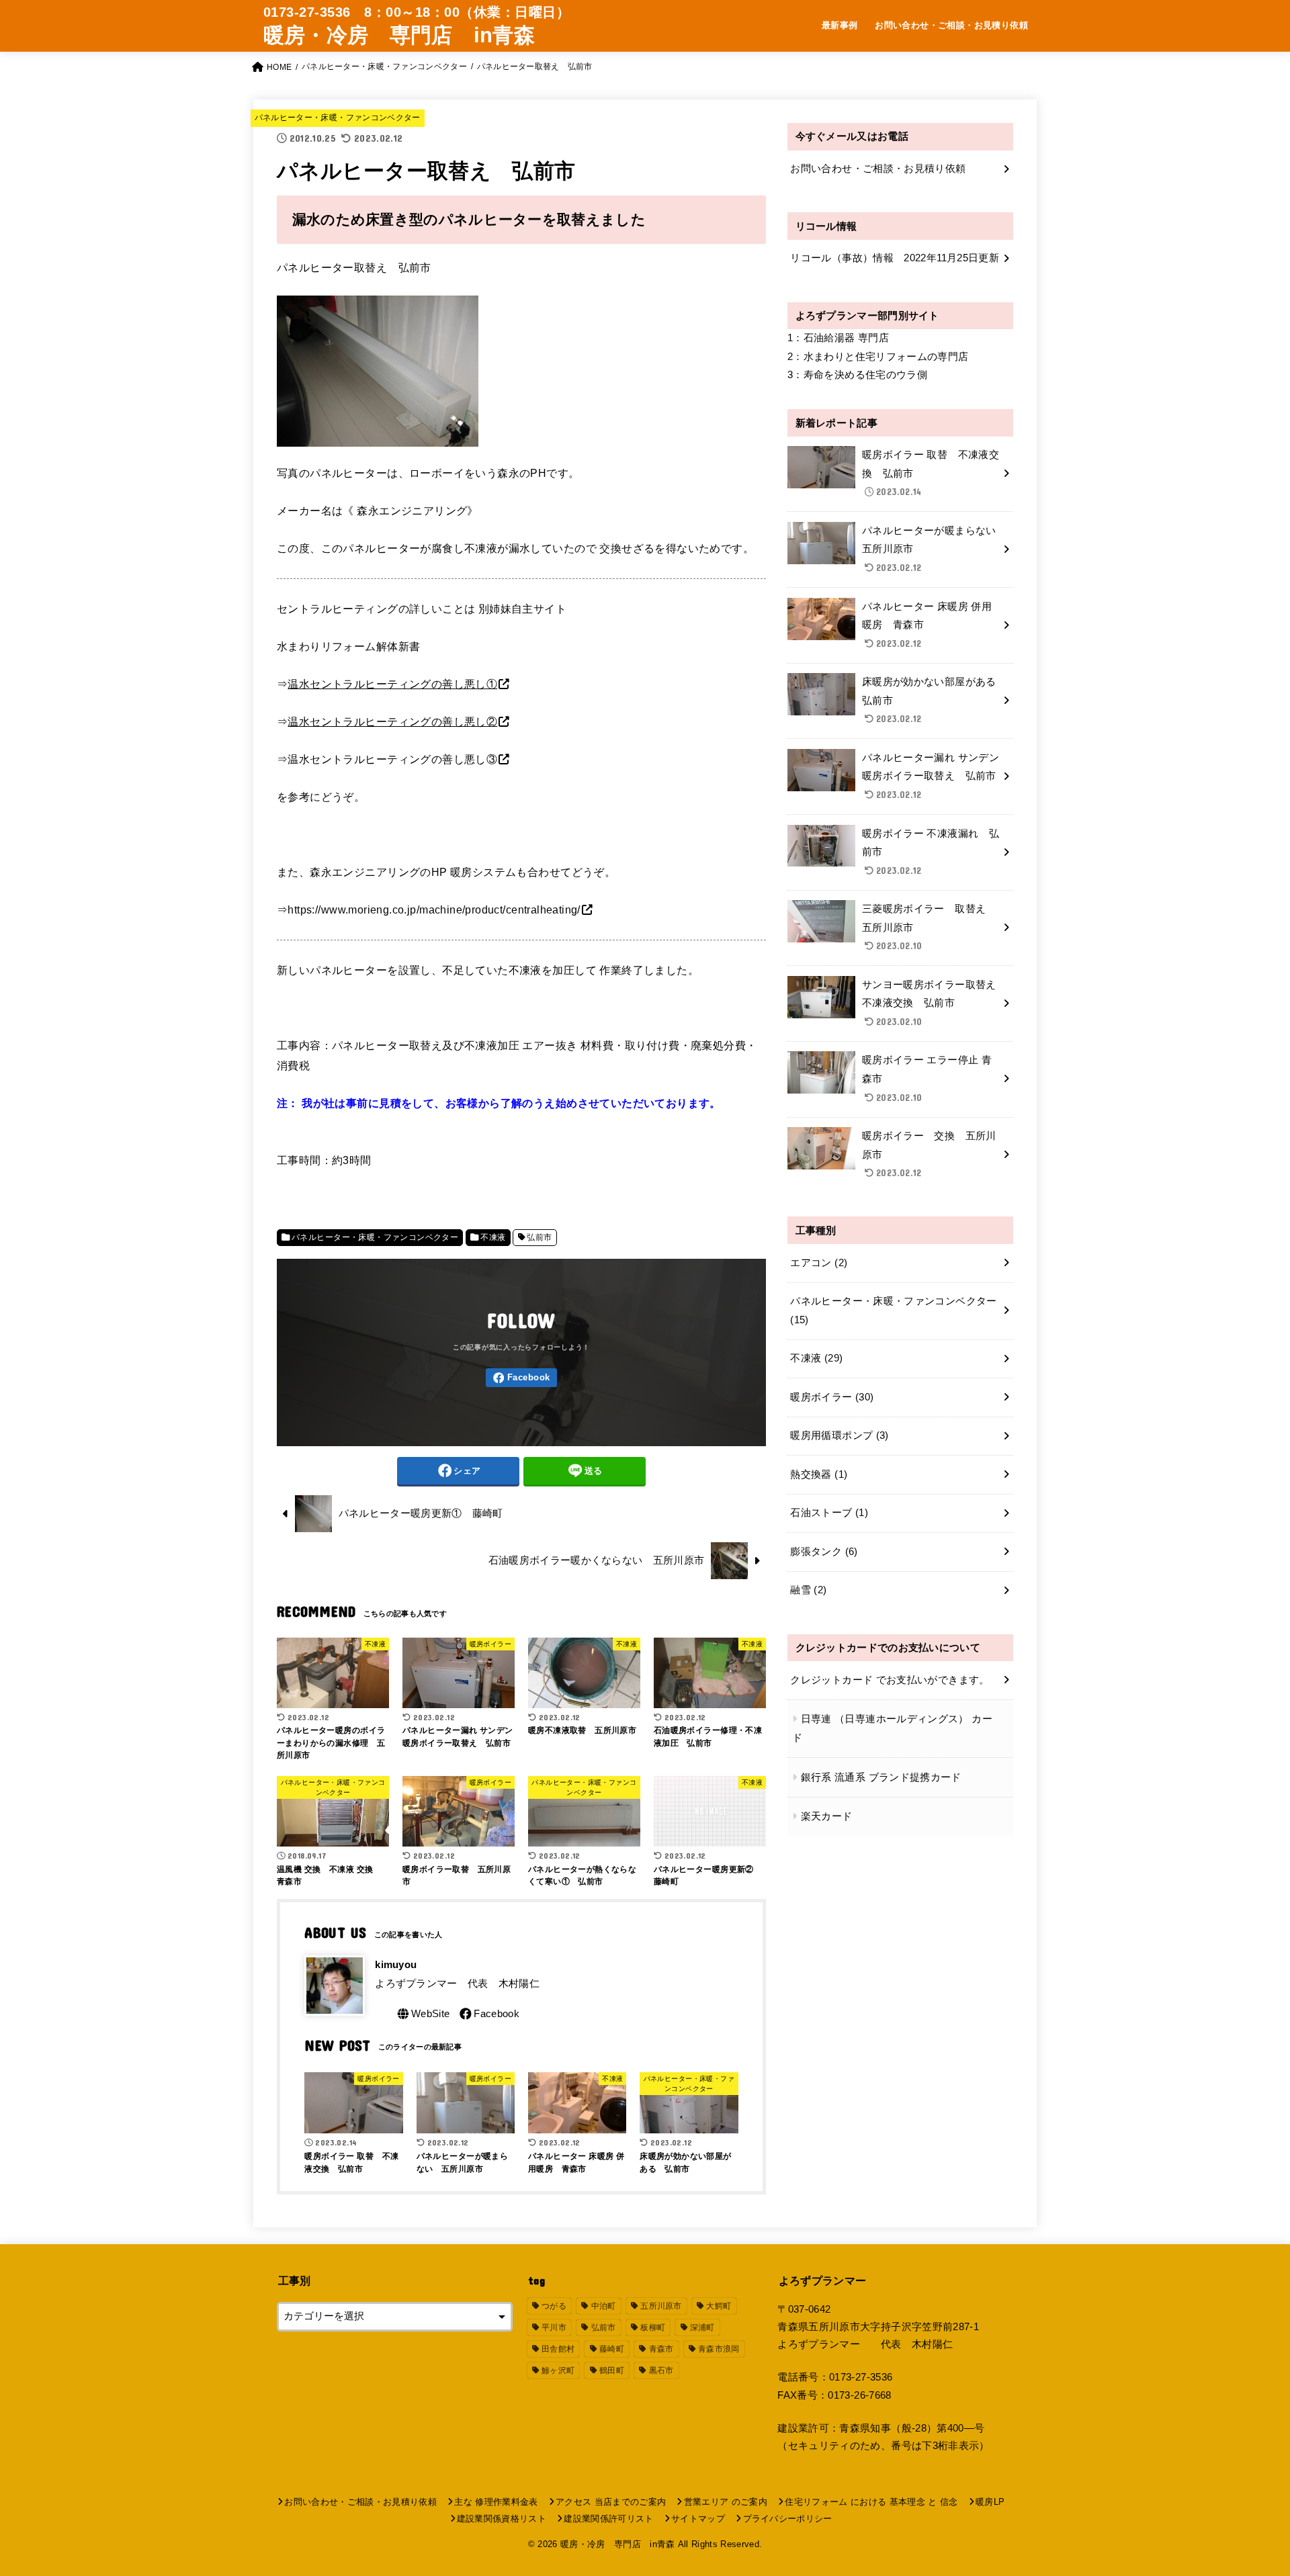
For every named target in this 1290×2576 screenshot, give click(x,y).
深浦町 (702, 2327)
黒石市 (661, 2370)
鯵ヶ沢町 (558, 2370)
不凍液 (493, 1237)
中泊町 (604, 2306)
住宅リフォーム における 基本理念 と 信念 (871, 2502)
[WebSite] (422, 2014)
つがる (554, 2306)
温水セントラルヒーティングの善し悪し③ (392, 759)
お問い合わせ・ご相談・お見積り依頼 (951, 25)
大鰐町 (719, 2306)
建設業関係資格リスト (502, 2519)
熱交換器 (819, 1474)
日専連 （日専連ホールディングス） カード (892, 1728)
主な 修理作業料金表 (496, 2502)
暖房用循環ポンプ (839, 1435)
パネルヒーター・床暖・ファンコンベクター (338, 118)
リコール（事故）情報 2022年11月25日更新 (895, 258)
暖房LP (990, 2502)
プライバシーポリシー (788, 2519)
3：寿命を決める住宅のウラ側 (857, 375)
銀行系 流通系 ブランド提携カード (881, 1777)
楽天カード (827, 1816)
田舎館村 (558, 2349)
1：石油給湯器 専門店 (838, 338)
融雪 (808, 1590)
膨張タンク (824, 1552)
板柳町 (653, 2327)
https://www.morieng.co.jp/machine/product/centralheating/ (434, 909)
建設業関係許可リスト (608, 2519)
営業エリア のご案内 (726, 2502)
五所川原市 (661, 2306)
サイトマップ (698, 2519)
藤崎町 (612, 2349)
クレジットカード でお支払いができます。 (890, 1680)
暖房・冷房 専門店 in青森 (399, 35)
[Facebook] (521, 1378)
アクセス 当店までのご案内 (611, 2502)
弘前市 (539, 1237)
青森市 (661, 2349)
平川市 (554, 2327)
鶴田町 (612, 2370)
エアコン (819, 1263)
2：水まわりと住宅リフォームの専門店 (878, 357)
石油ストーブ (829, 1513)
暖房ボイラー (832, 1397)
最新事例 (840, 25)
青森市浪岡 (719, 2349)
